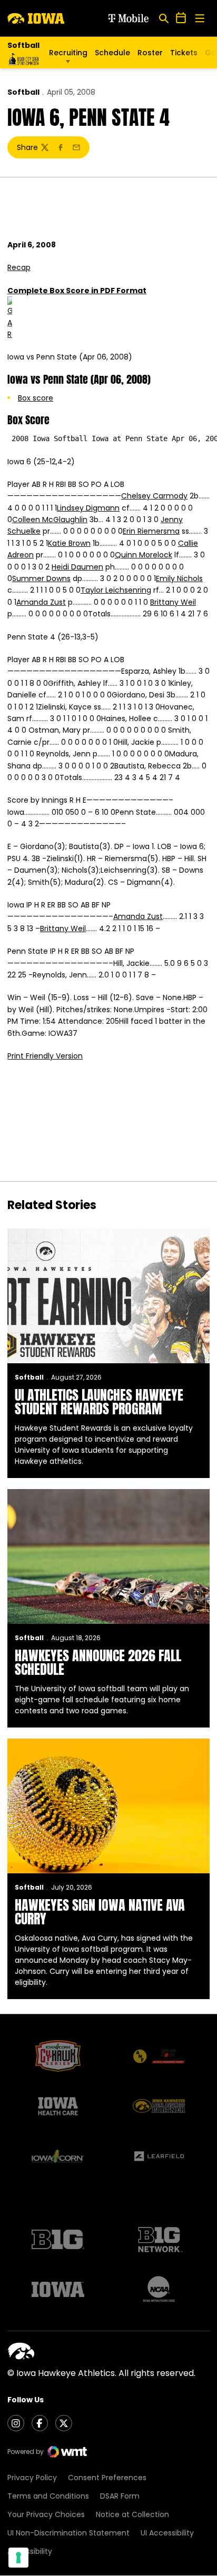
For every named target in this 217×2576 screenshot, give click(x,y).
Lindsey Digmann (88, 508)
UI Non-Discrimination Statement (68, 2533)
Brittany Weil (173, 602)
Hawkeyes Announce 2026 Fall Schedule (98, 1662)
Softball (23, 92)
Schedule (112, 53)
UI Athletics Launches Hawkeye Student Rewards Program (99, 1402)
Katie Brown (69, 543)
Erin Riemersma (151, 531)
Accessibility (30, 2551)
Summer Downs (41, 578)
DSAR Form (120, 2496)
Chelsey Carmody (154, 496)
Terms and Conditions (48, 2496)
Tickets (184, 55)
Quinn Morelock (144, 555)
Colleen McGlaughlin (50, 520)
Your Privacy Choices (46, 2514)
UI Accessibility (167, 2533)
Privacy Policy (32, 2478)
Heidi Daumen (77, 567)
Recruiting (68, 53)
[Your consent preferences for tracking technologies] (18, 2558)
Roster (150, 53)
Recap (19, 267)
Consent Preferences (107, 2478)
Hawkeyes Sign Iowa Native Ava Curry (100, 1912)
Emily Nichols (179, 578)
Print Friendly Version (45, 1056)
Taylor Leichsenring (116, 590)
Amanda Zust (41, 602)
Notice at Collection (132, 2514)
